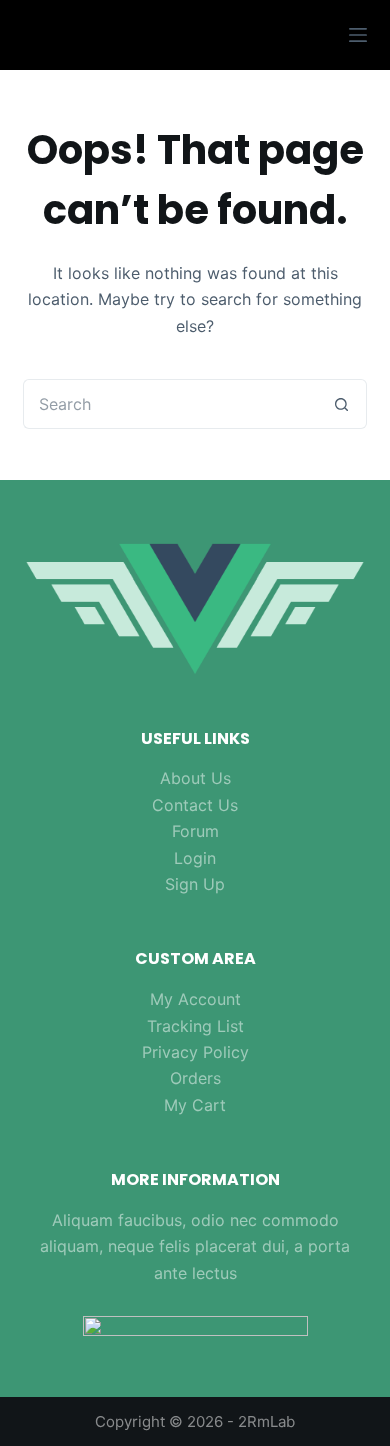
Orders (195, 1078)
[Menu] (358, 35)
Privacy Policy (195, 1052)
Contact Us (195, 805)
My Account (195, 999)
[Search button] (342, 404)
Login (195, 858)
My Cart (195, 1105)
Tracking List (195, 1026)
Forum (195, 831)
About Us (195, 778)
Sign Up (195, 884)
